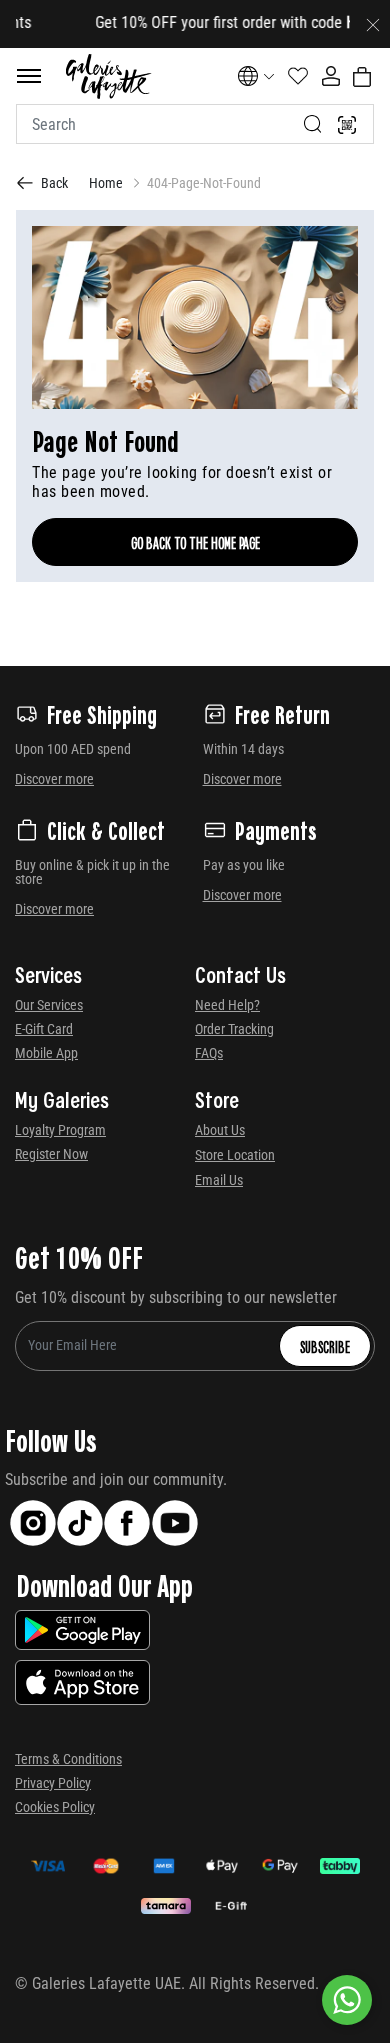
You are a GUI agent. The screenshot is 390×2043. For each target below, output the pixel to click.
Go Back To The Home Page (195, 542)
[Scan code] (347, 124)
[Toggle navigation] (29, 76)
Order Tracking (234, 1029)
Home (106, 183)
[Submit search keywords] (313, 124)
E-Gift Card (44, 1029)
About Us (220, 1130)
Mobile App (46, 1053)
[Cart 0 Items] (362, 77)
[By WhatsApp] (347, 2000)
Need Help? (227, 1005)
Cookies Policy (55, 1807)
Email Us (219, 1180)
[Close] (373, 24)
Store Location (235, 1155)
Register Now (51, 1154)
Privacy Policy (53, 1783)
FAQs (209, 1053)
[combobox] (195, 124)
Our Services (49, 1005)
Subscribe (325, 1346)
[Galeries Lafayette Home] (108, 76)
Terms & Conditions (68, 1759)
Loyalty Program (60, 1130)
